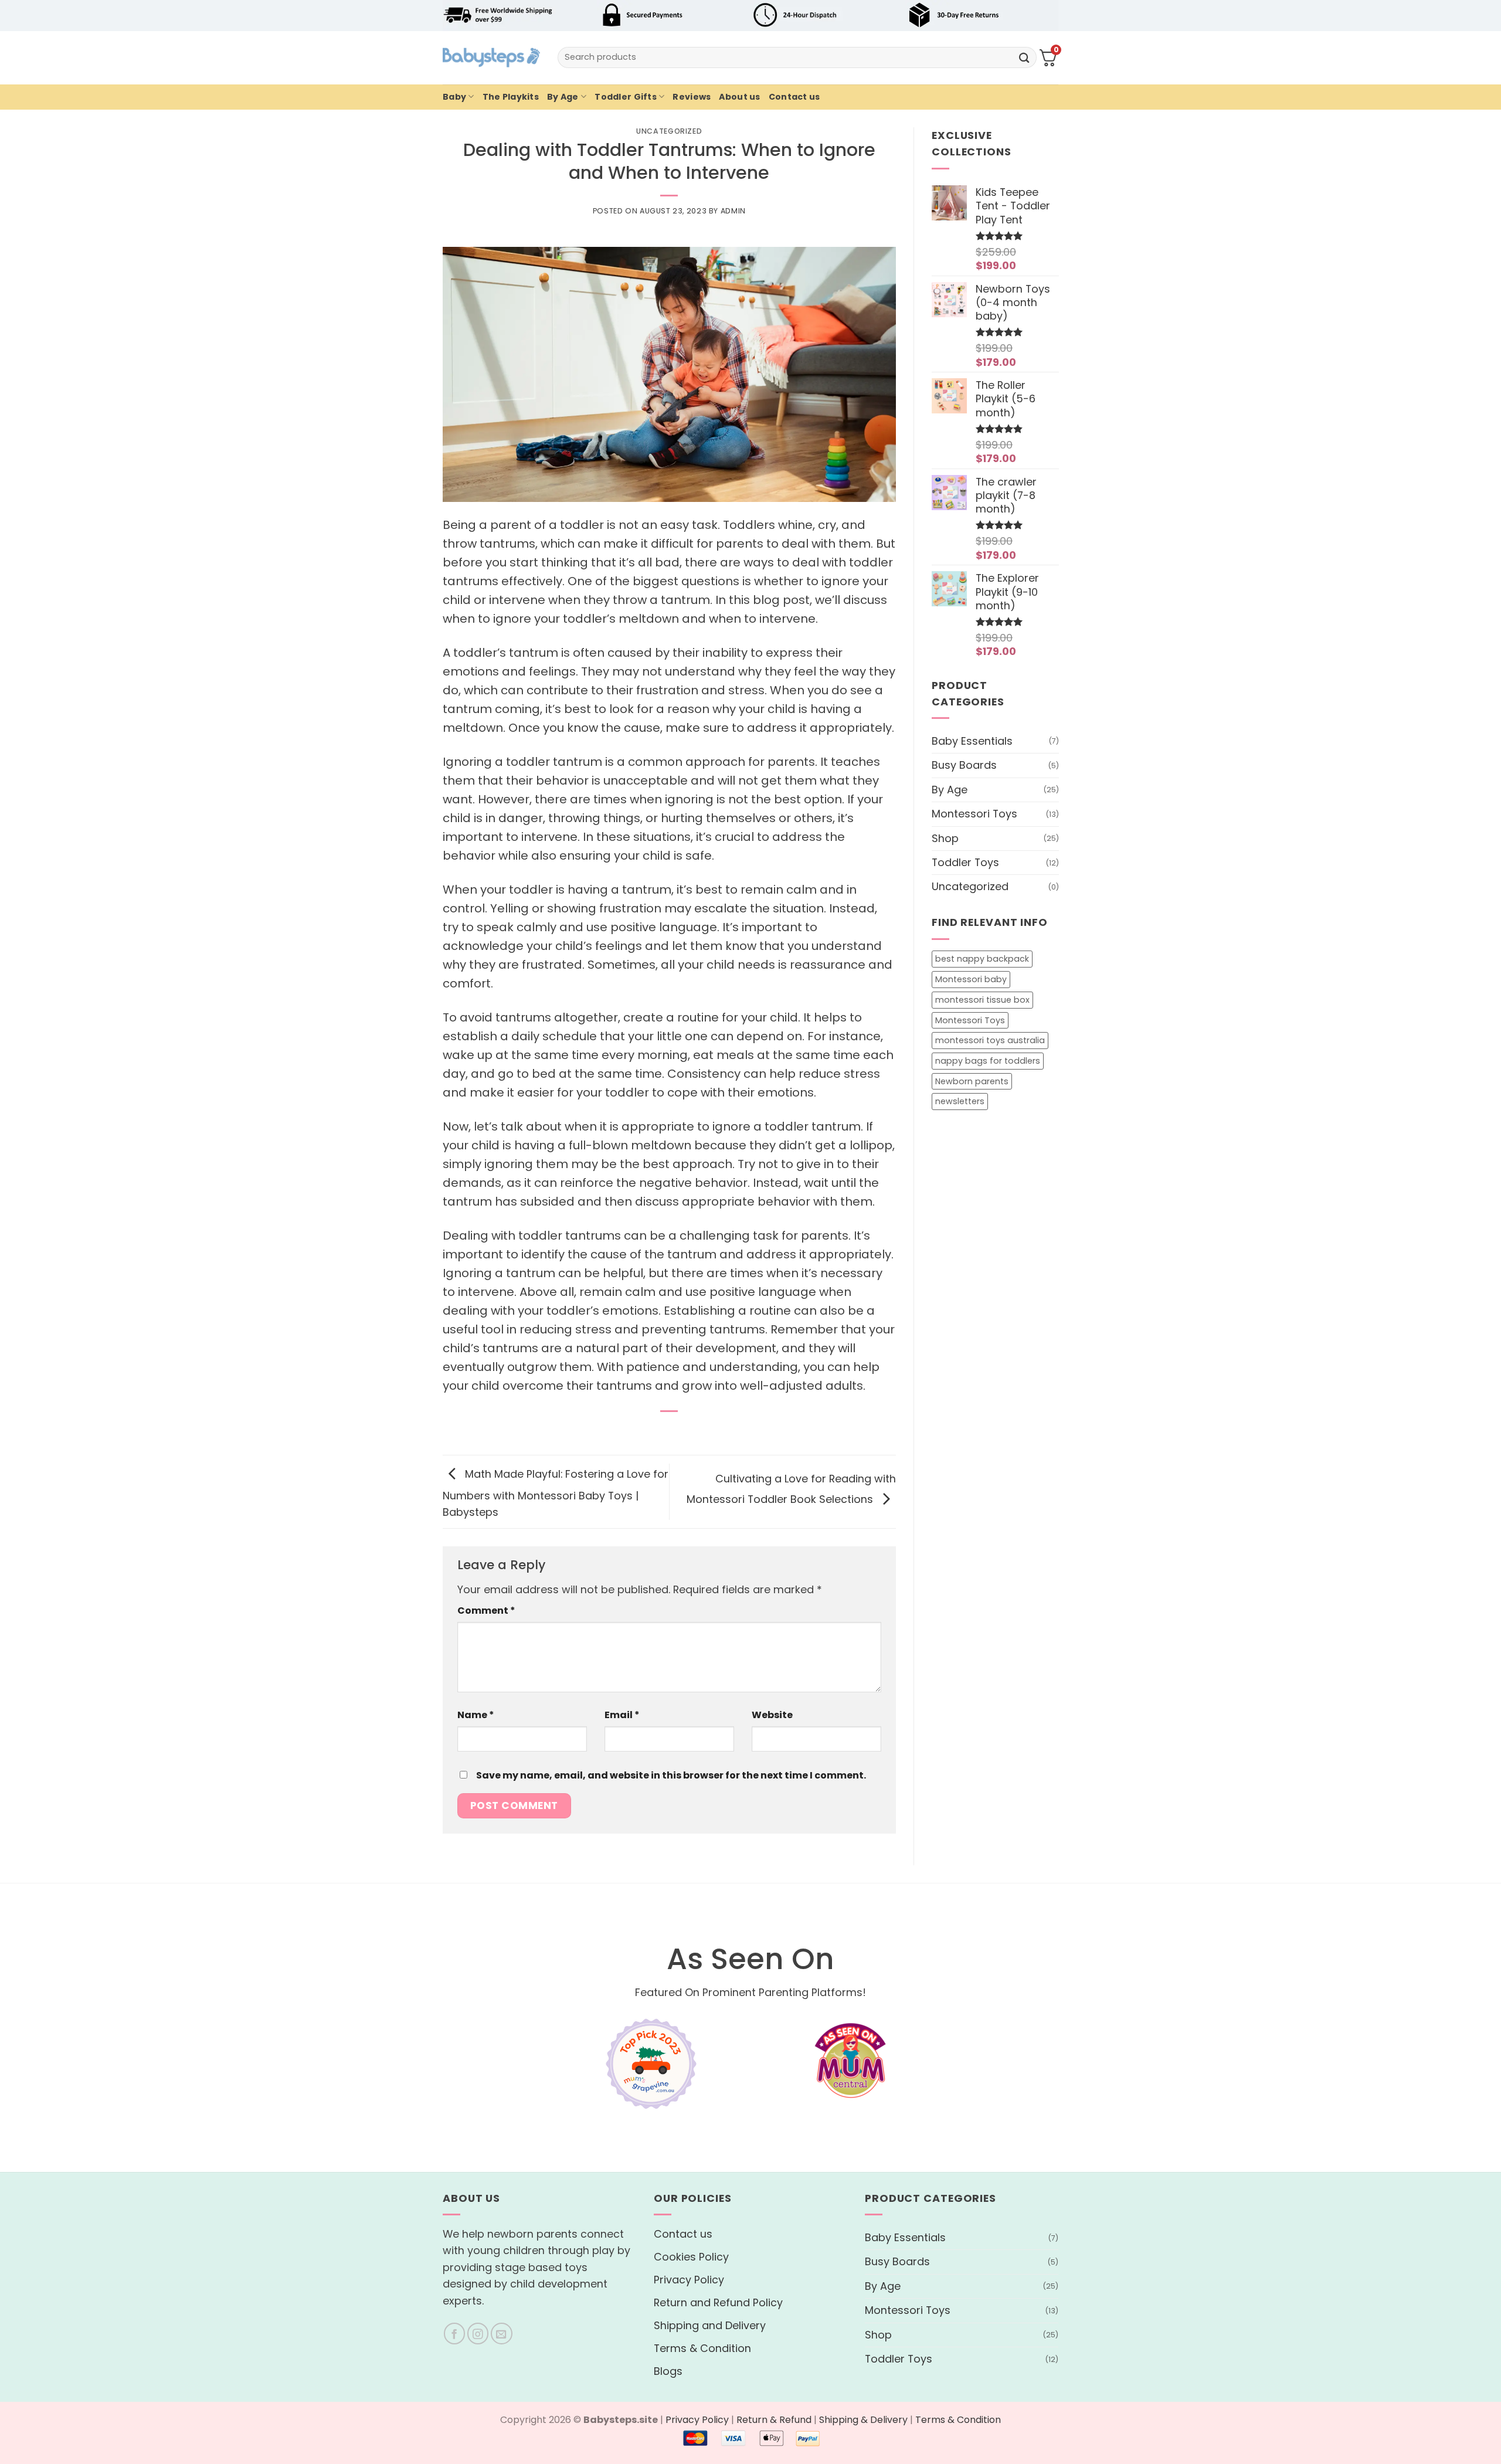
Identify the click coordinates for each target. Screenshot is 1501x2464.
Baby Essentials (972, 740)
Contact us (794, 97)
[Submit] (1024, 57)
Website (772, 1715)
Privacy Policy (689, 2280)
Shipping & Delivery (863, 2420)
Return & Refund (774, 2420)
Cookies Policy (691, 2257)
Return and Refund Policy (718, 2302)
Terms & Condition (702, 2348)
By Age (563, 97)
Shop (945, 838)
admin (733, 211)
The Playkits (511, 97)
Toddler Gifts (626, 97)
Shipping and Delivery (710, 2325)
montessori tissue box (982, 999)
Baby (454, 97)
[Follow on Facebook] (455, 2334)
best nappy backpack (982, 959)
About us (739, 97)
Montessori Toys (974, 814)
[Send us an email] (502, 2334)
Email (622, 1715)
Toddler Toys (965, 862)
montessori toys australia (990, 1040)
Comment (486, 1611)
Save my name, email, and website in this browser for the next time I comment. (671, 1775)
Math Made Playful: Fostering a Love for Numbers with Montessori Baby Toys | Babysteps (556, 1493)
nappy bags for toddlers (988, 1060)
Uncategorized (669, 131)
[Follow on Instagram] (478, 2334)
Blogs (668, 2371)
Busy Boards (964, 765)
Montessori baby (971, 979)
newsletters (960, 1101)
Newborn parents (972, 1081)
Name (476, 1715)
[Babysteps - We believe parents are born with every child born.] (491, 57)
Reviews (692, 97)
